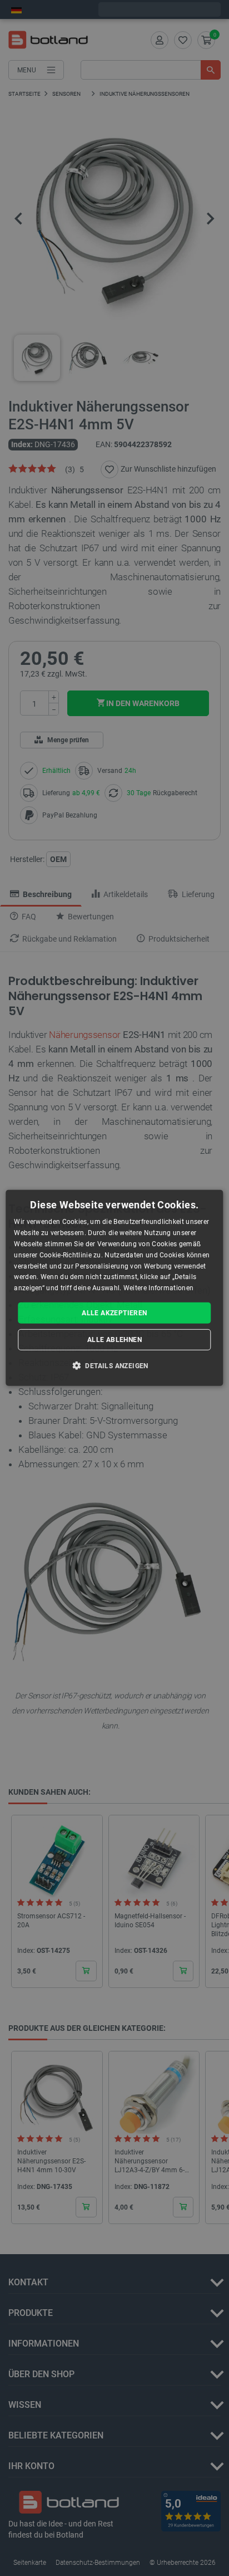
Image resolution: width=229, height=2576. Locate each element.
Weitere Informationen (158, 1288)
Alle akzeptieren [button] (114, 1313)
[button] (114, 1365)
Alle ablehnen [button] (114, 1340)
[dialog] (114, 1288)
